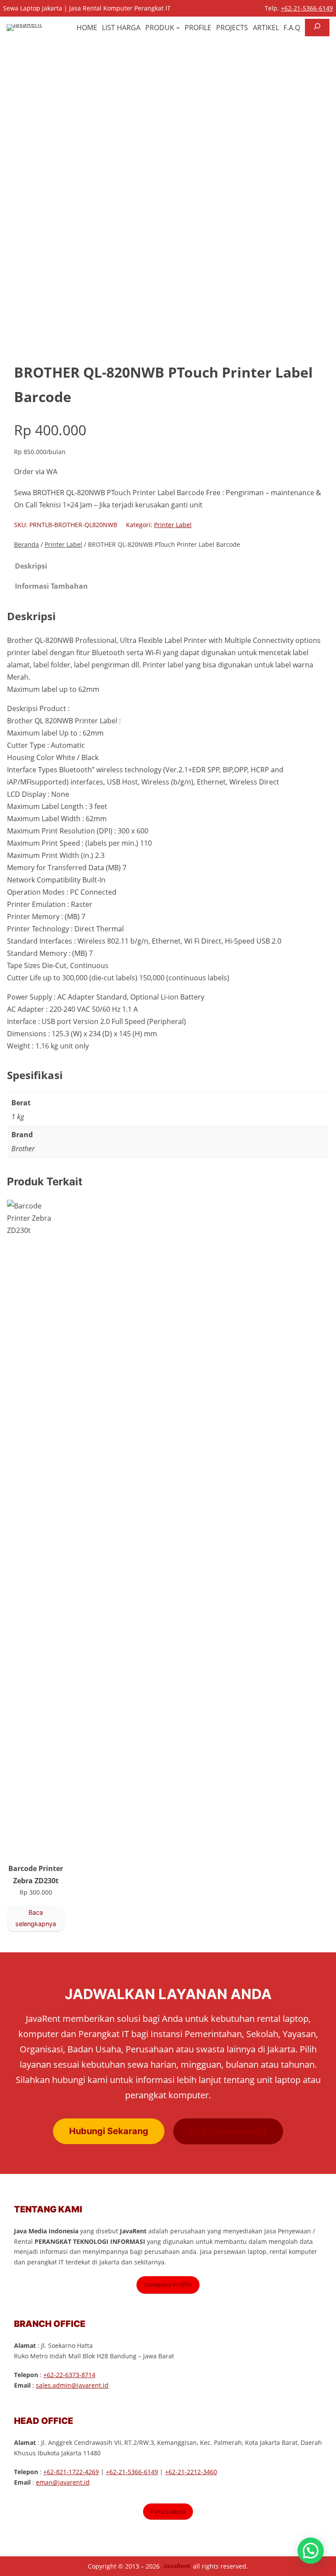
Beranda (26, 544)
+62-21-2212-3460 (191, 2472)
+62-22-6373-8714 (69, 2375)
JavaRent (176, 2566)
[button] (311, 2551)
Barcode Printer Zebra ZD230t (36, 1875)
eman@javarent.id (63, 2482)
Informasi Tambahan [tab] (51, 586)
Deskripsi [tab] (31, 566)
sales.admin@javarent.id (72, 2385)
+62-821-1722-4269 (71, 2472)
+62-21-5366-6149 (307, 8)
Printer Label (173, 525)
